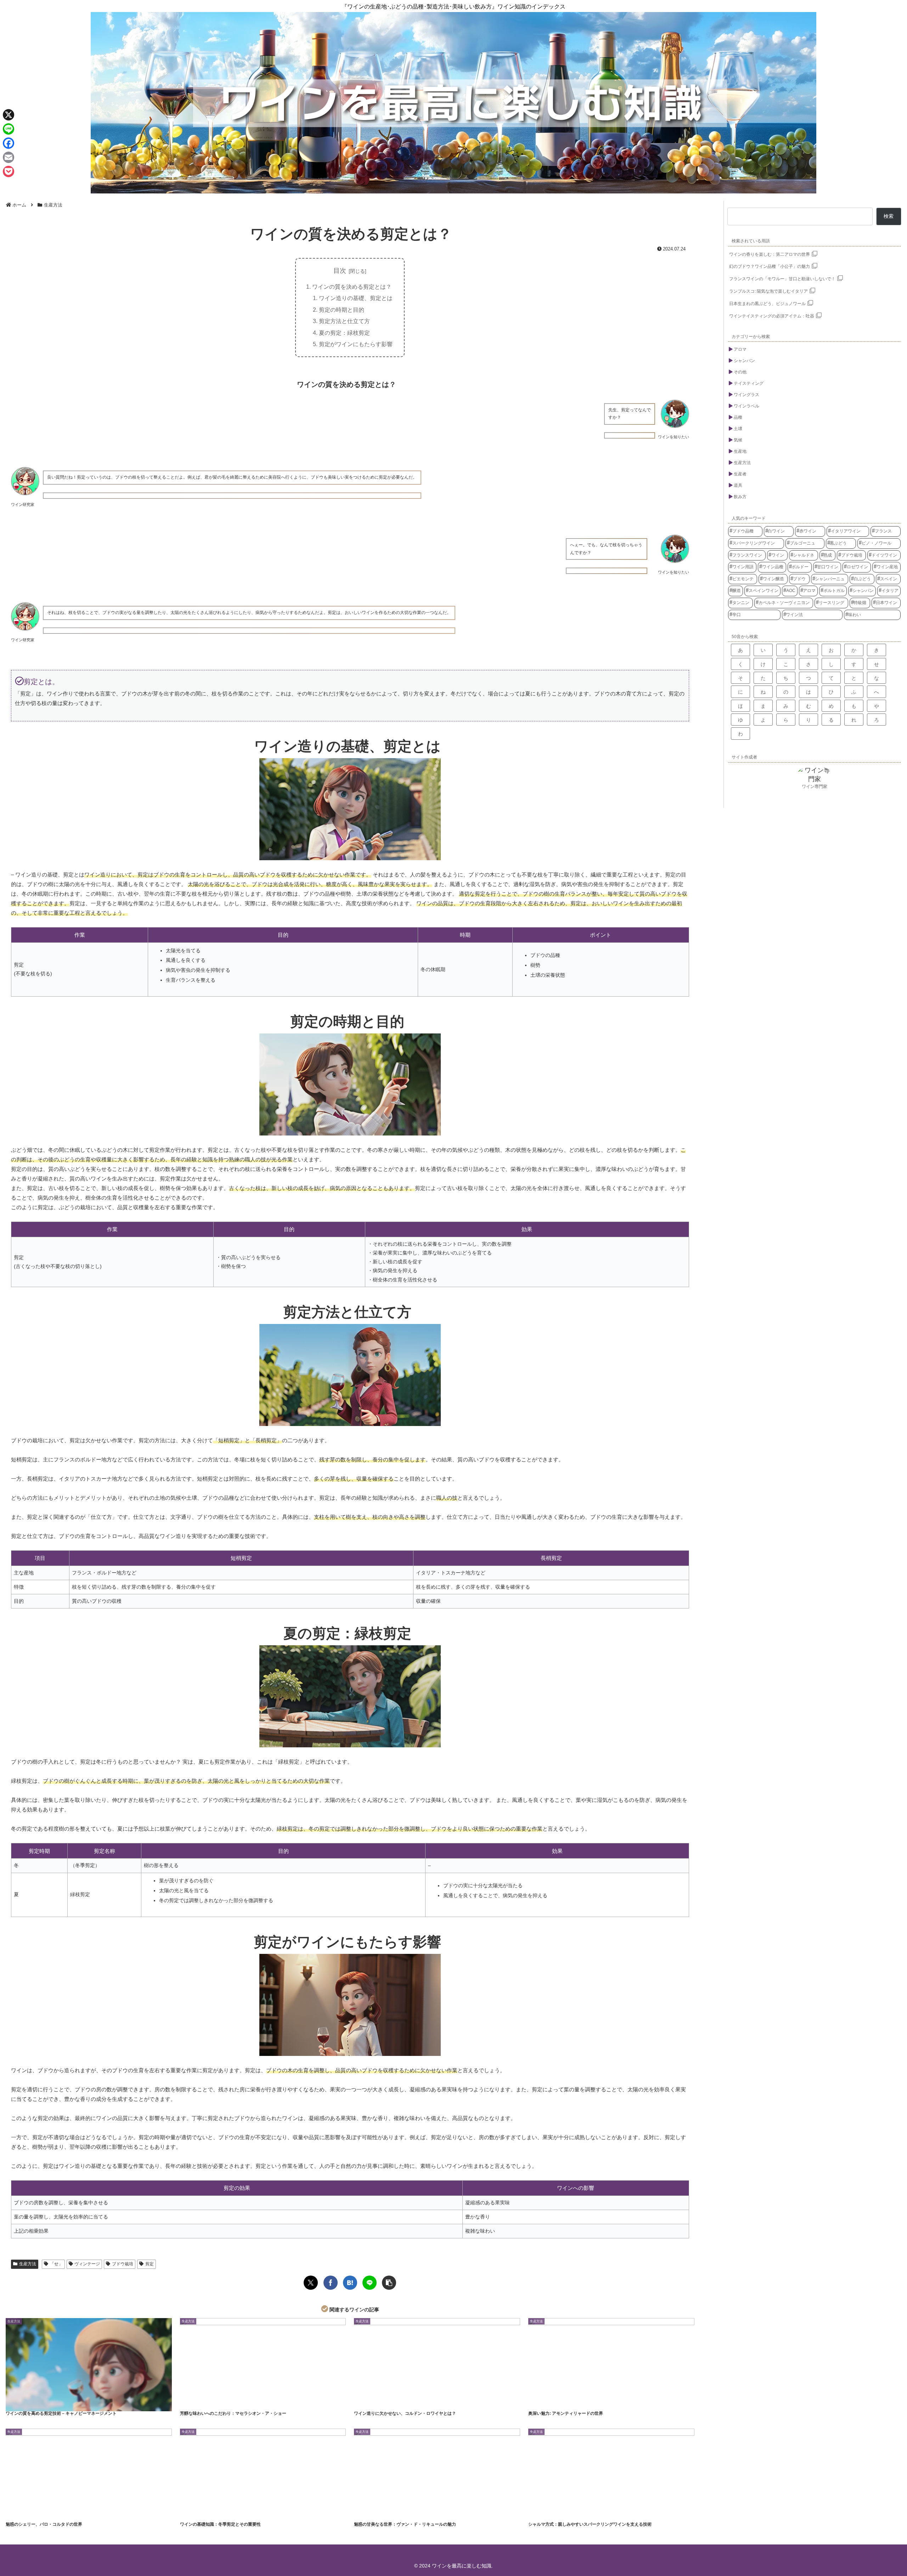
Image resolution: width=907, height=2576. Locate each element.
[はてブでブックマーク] (350, 2283)
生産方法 (28, 2264)
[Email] (9, 157)
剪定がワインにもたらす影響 (356, 344)
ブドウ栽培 (123, 2264)
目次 (340, 271)
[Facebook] (9, 143)
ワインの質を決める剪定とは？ (352, 287)
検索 (889, 216)
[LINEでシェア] (370, 2283)
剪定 (150, 2264)
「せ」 (56, 2264)
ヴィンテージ (87, 2264)
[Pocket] (9, 171)
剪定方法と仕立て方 (344, 321)
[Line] (9, 129)
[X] (9, 115)
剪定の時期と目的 (342, 310)
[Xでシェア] (311, 2283)
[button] (389, 2283)
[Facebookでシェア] (331, 2283)
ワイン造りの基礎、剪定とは (356, 298)
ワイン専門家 (815, 787)
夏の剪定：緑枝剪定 (344, 333)
